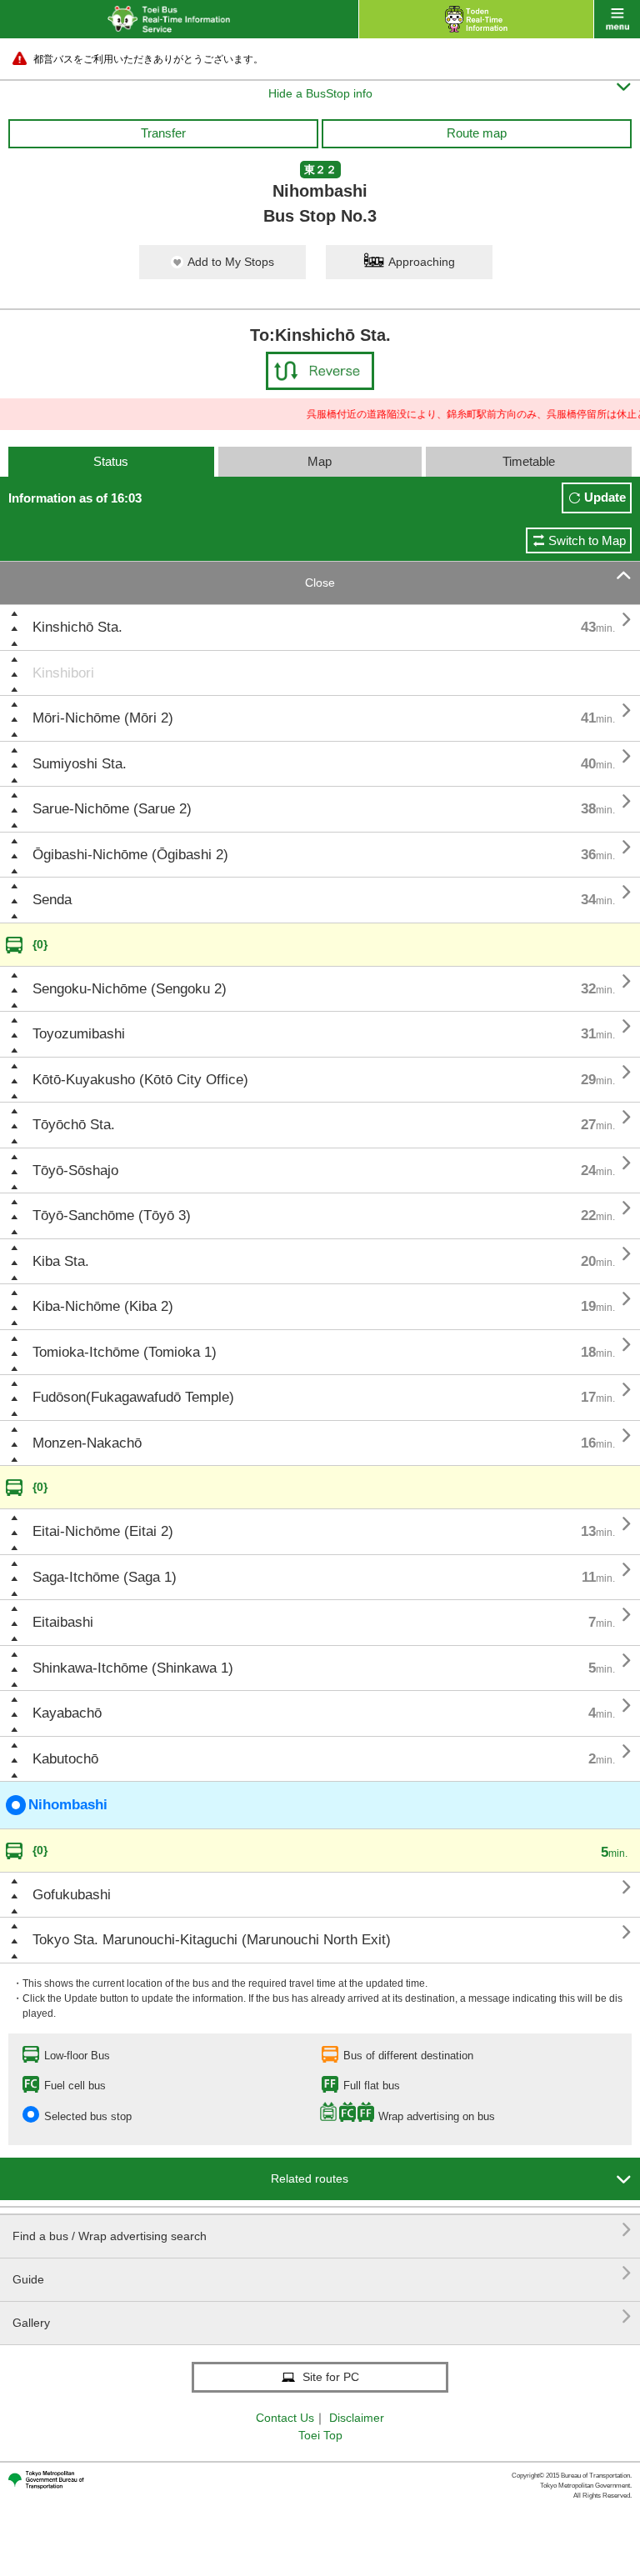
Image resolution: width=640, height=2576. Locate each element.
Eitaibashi (63, 1622)
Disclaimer (357, 2418)
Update (605, 497)
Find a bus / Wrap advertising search (322, 2230)
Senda (52, 900)
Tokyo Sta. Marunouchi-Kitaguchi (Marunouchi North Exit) (212, 1940)
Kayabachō (67, 1713)
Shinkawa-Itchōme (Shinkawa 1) (133, 1668)
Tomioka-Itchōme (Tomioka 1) (125, 1352)
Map (320, 461)
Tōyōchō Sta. (74, 1125)
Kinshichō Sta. (77, 627)
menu (617, 19)
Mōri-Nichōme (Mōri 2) (103, 718)
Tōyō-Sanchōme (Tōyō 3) (112, 1215)
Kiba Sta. (61, 1261)
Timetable (529, 461)
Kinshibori (63, 673)
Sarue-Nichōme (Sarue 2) (112, 809)
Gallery (322, 2316)
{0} (40, 944)
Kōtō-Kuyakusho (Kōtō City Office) (140, 1080)
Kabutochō (65, 1759)
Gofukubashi (72, 1895)
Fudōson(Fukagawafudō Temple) (133, 1397)
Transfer (163, 133)
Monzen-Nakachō (87, 1443)
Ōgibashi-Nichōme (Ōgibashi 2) (130, 855)
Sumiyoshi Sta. (80, 764)
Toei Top (320, 2435)
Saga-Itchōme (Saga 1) (105, 1577)
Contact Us (285, 2418)
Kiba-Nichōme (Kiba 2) (103, 1306)
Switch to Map (587, 540)
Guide (322, 2273)
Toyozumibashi (79, 1034)
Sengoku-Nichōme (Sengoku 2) (130, 989)
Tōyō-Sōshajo (75, 1170)
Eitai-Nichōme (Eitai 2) (103, 1531)
